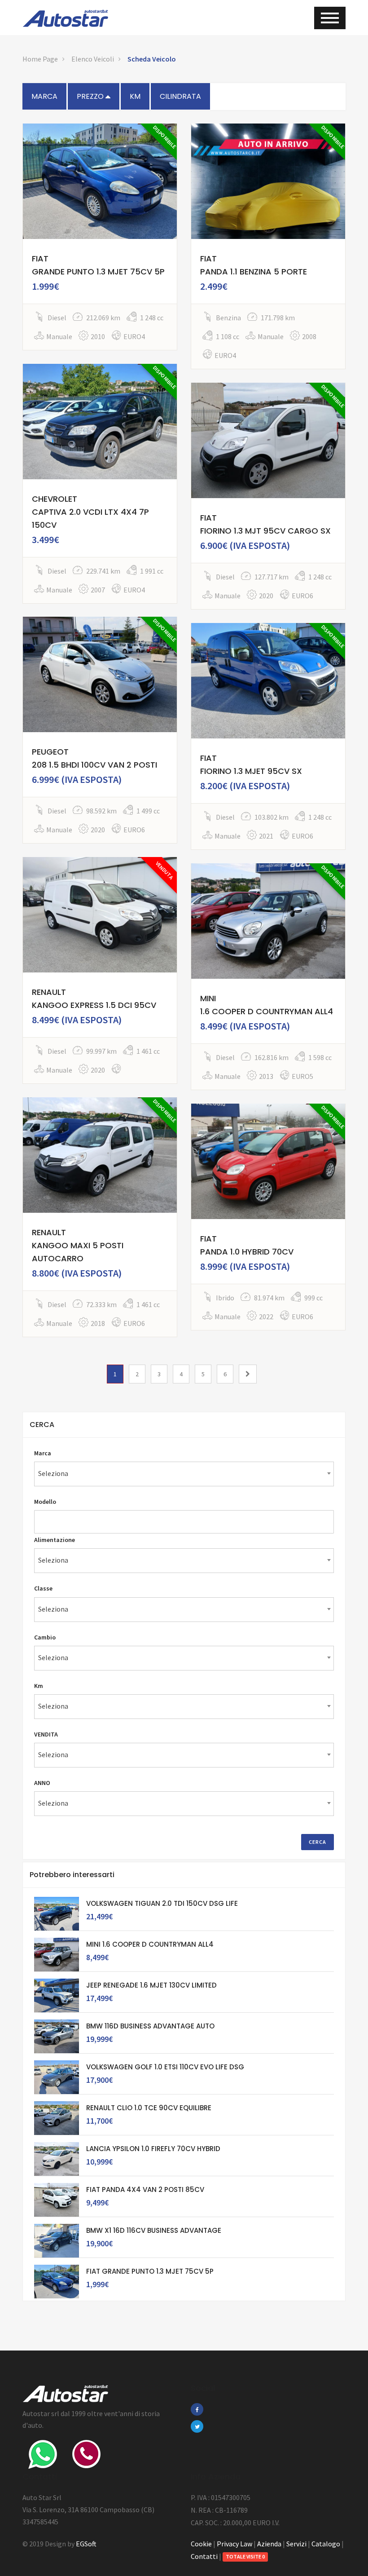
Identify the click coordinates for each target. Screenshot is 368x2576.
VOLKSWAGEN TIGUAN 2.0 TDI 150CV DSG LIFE (162, 1903)
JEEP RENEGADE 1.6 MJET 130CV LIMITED (151, 1985)
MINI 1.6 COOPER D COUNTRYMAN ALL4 (150, 1944)
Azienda (269, 2544)
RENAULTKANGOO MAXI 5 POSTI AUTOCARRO (78, 1245)
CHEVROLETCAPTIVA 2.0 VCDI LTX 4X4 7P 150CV (90, 512)
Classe (43, 1588)
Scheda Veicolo (152, 59)
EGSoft (86, 2544)
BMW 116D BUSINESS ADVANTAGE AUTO (150, 2026)
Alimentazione (55, 1540)
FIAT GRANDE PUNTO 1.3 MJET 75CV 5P (150, 2271)
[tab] (184, 1425)
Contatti (204, 2556)
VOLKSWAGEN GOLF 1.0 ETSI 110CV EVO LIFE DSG (165, 2067)
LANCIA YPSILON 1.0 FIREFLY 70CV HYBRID (153, 2149)
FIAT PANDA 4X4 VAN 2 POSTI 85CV (145, 2189)
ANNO (42, 1783)
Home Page (40, 59)
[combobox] (184, 1474)
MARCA (44, 96)
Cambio (45, 1637)
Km (39, 1686)
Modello (45, 1502)
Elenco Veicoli (93, 59)
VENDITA (46, 1734)
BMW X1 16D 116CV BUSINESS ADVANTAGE (154, 2230)
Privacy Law (234, 2544)
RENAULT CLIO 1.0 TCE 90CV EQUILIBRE (149, 2108)
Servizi (296, 2544)
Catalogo (326, 2544)
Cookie (201, 2544)
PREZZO (91, 96)
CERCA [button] (42, 1425)
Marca (43, 1453)
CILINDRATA (180, 96)
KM (135, 96)
